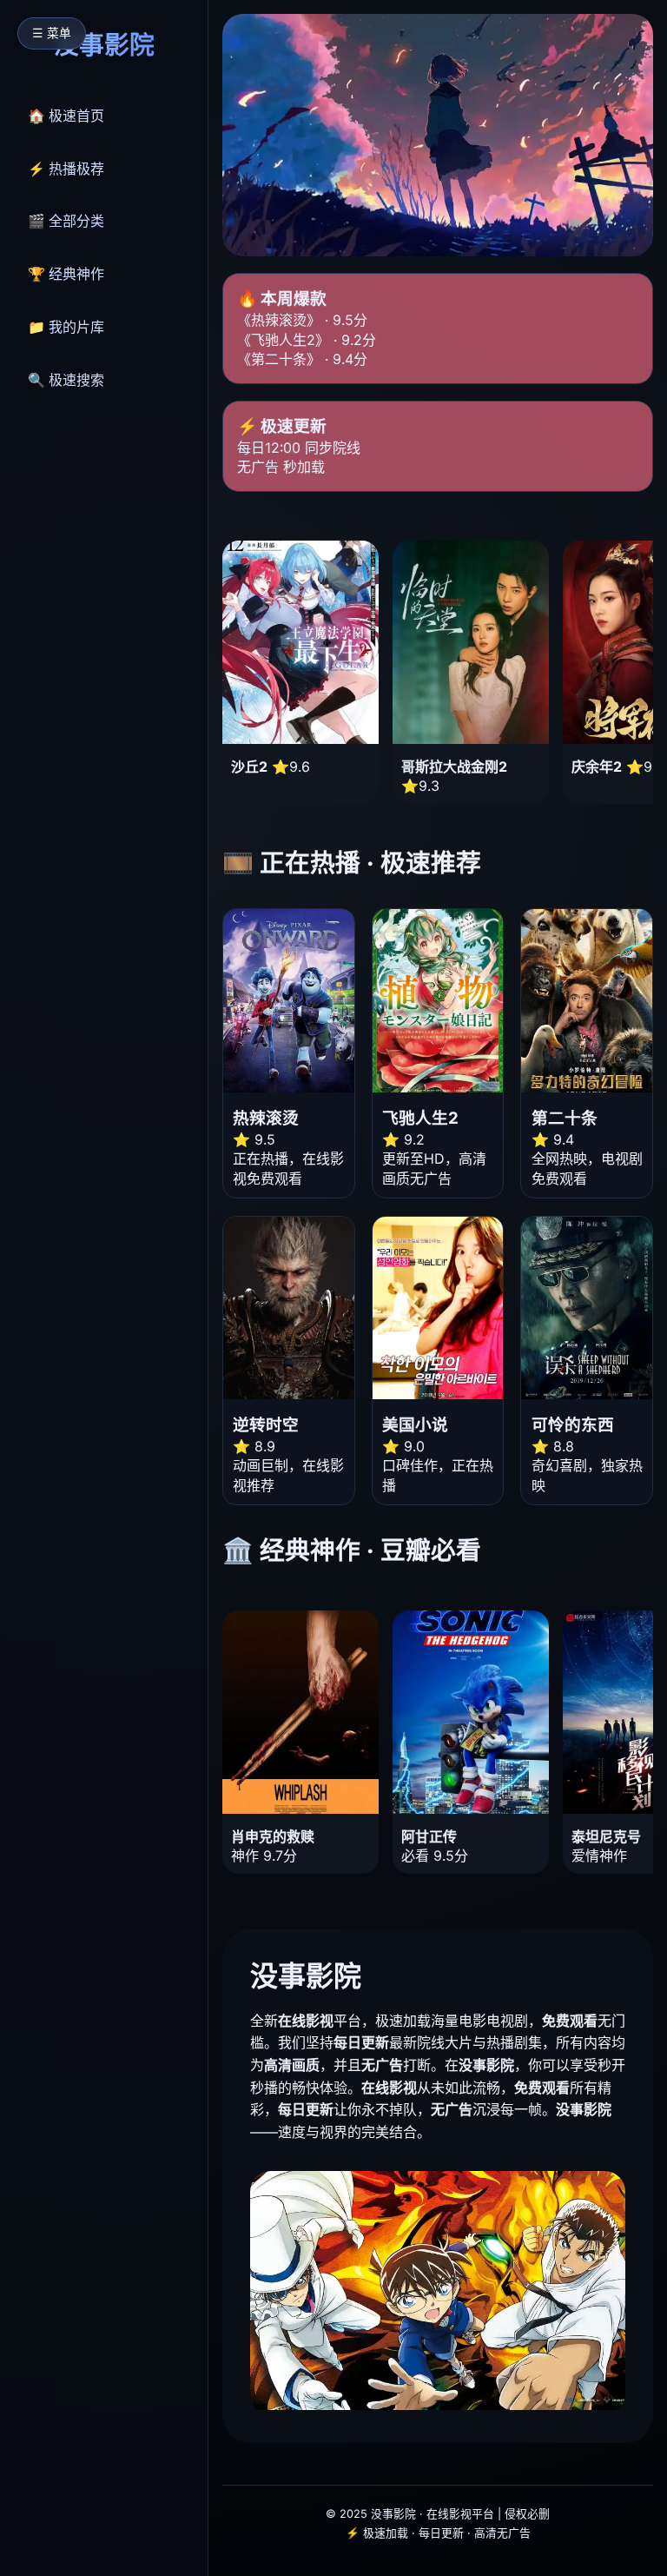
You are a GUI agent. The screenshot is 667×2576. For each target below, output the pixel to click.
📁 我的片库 (66, 327)
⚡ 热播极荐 (66, 169)
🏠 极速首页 (66, 116)
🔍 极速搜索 (66, 380)
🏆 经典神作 (66, 274)
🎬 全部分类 (66, 221)
